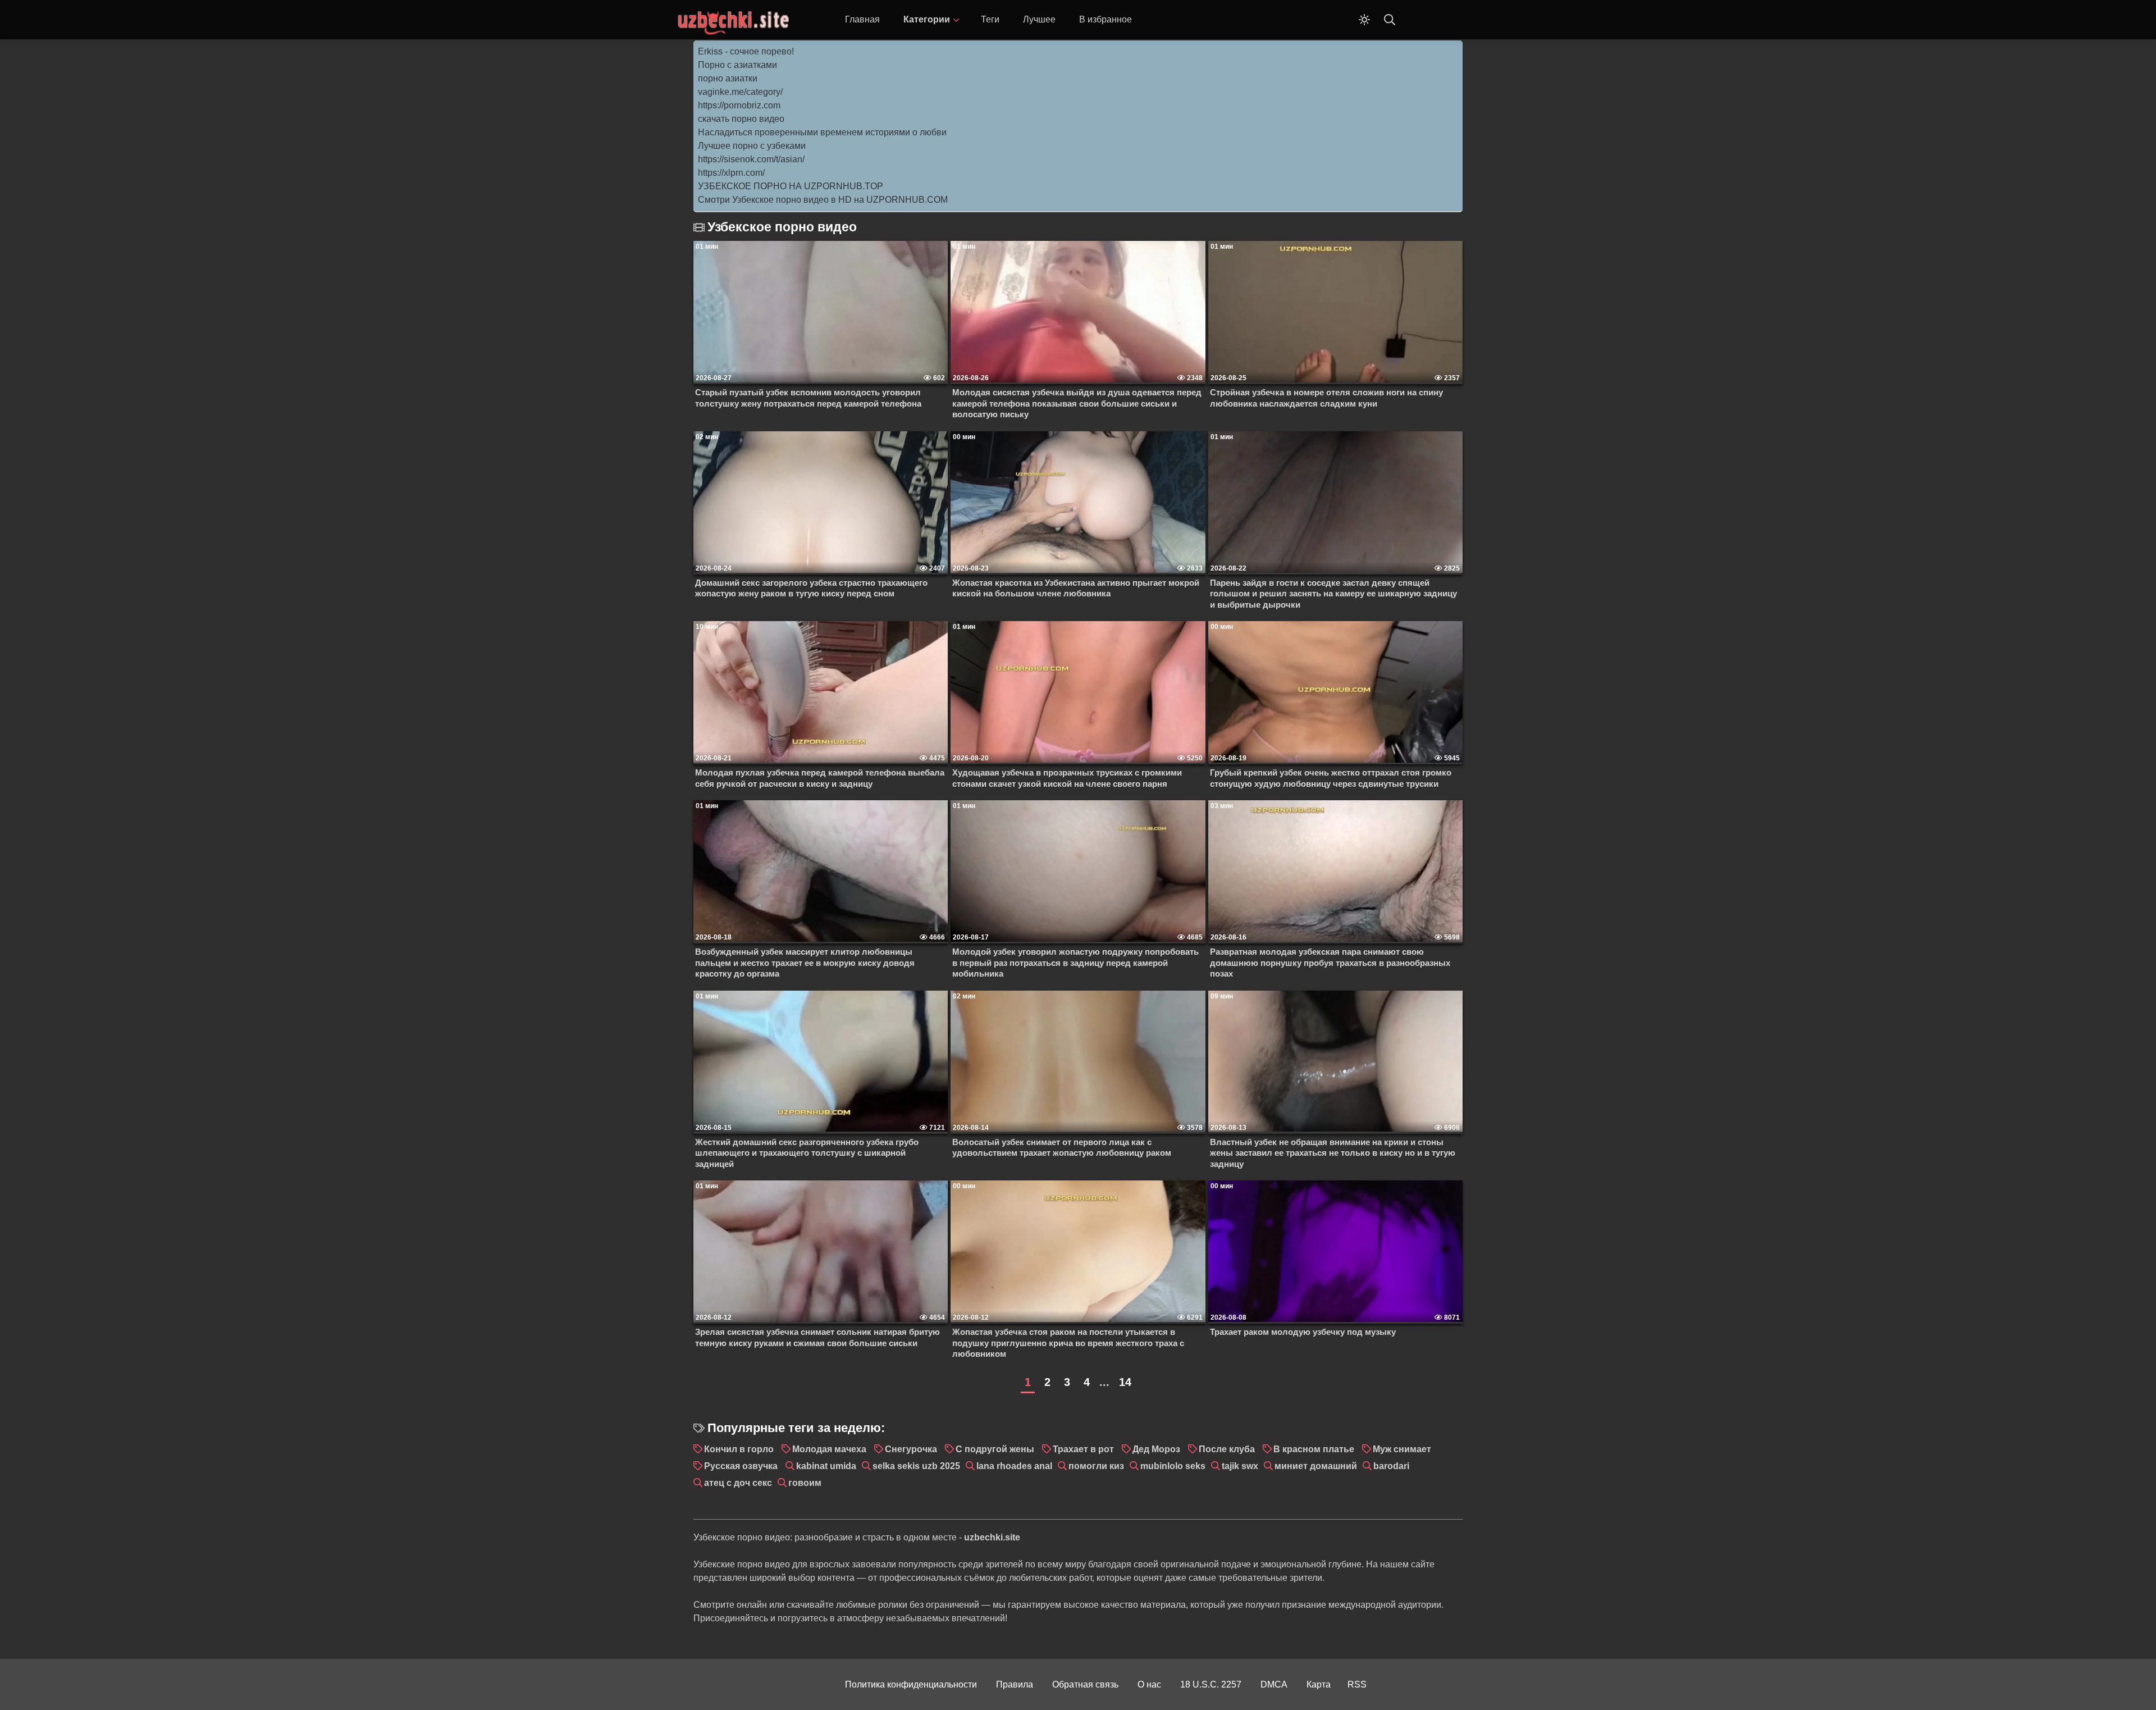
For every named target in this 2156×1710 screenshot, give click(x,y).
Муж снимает (1402, 1449)
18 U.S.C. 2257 (1211, 1684)
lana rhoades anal (1014, 1466)
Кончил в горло (739, 1449)
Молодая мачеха (829, 1449)
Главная (862, 19)
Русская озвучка (741, 1466)
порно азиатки (728, 78)
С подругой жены (995, 1449)
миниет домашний (1316, 1466)
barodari (1391, 1466)
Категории (927, 19)
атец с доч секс (738, 1483)
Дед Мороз (1156, 1449)
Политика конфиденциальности (911, 1684)
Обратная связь (1085, 1684)
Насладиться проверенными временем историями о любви (822, 132)
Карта (1319, 1684)
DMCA (1274, 1684)
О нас (1149, 1684)
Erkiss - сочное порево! (746, 51)
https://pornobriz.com (739, 105)
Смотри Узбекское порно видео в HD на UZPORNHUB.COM (823, 200)
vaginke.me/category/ (740, 92)
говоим (805, 1483)
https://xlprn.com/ (731, 173)
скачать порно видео (741, 119)
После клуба (1227, 1449)
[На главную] (733, 20)
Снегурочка (911, 1449)
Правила (1015, 1684)
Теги (990, 19)
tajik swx (1240, 1466)
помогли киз (1096, 1466)
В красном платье (1314, 1449)
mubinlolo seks (1173, 1466)
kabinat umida (826, 1466)
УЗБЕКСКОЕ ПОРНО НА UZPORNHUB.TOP (791, 186)
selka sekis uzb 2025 (916, 1466)
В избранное (1106, 19)
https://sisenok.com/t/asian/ (751, 159)
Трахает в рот (1083, 1449)
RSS (1357, 1684)
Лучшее (1039, 19)
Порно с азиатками (737, 65)
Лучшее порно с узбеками (752, 146)
